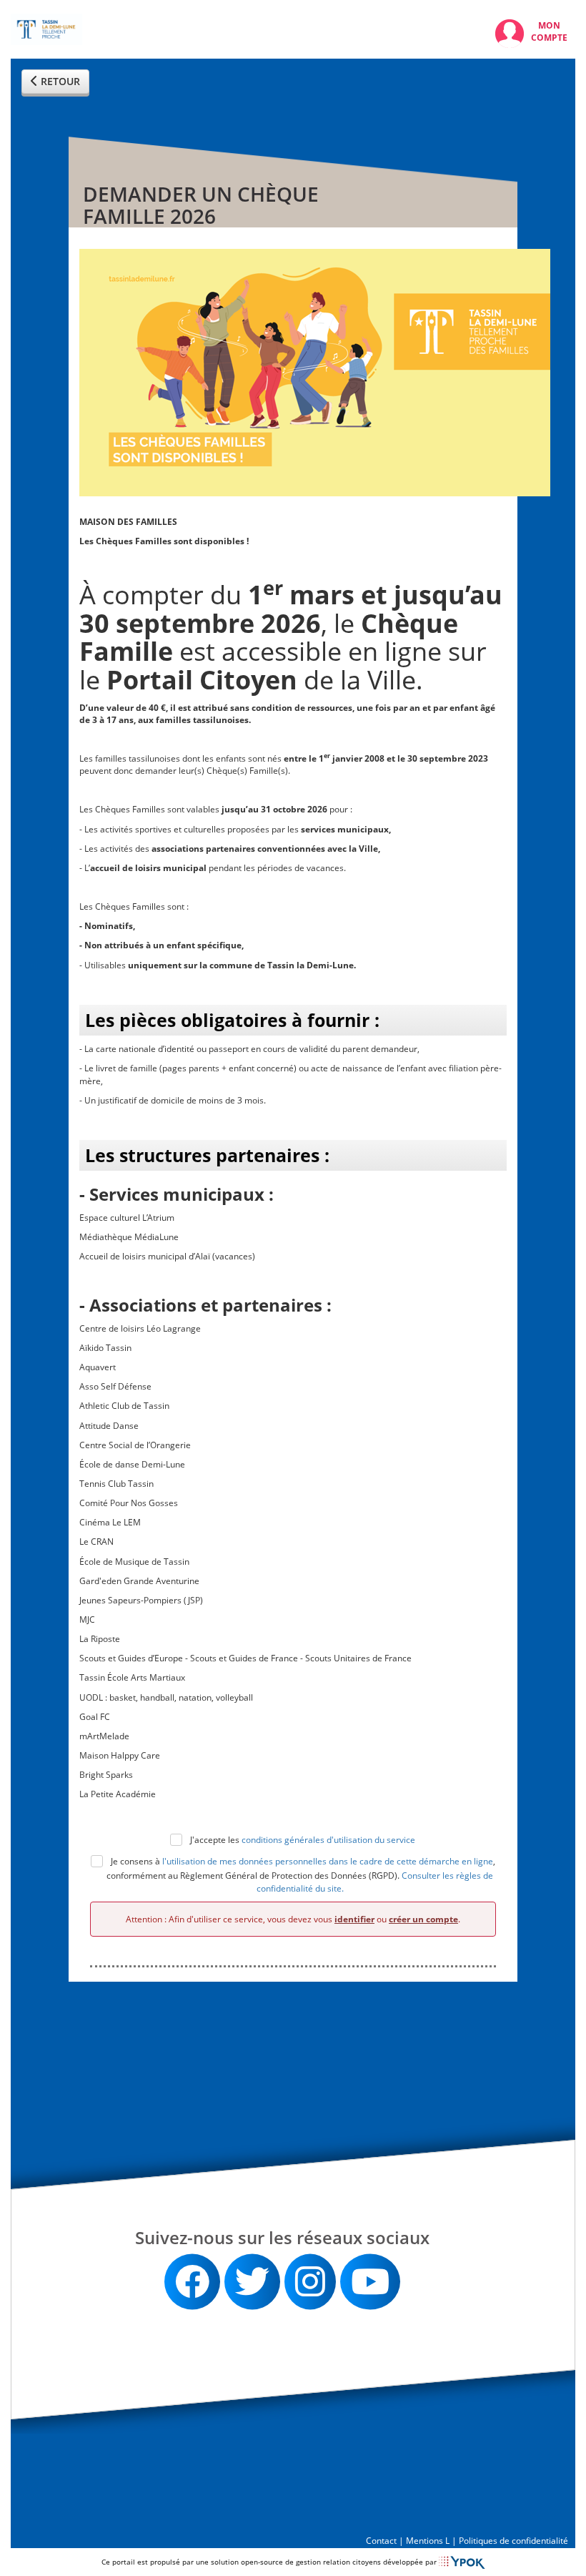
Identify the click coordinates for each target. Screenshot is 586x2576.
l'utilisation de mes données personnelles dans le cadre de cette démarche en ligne (328, 1862)
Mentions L (428, 2541)
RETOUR (59, 81)
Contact (381, 2541)
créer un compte (423, 1919)
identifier (354, 1919)
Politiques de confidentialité (513, 2541)
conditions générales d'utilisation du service (328, 1840)
